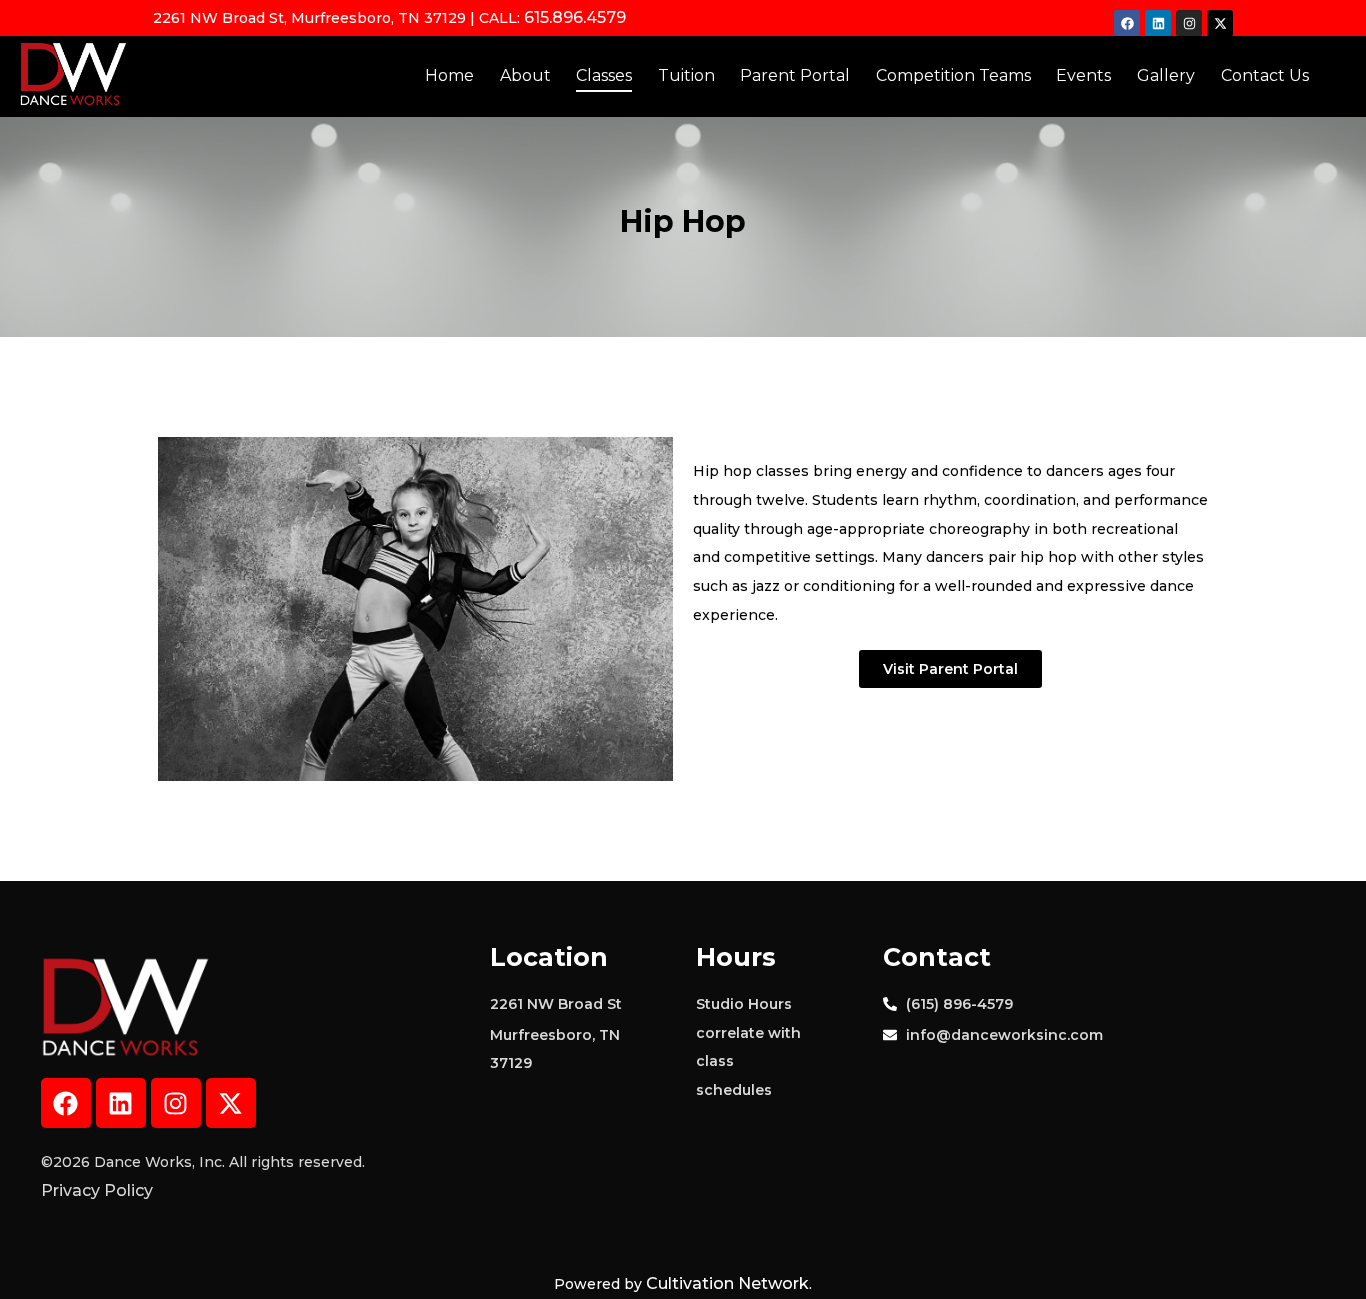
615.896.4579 (575, 17)
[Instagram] (1189, 23)
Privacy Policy (97, 1190)
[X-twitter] (1220, 23)
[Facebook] (1127, 23)
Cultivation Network (727, 1283)
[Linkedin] (1158, 23)
